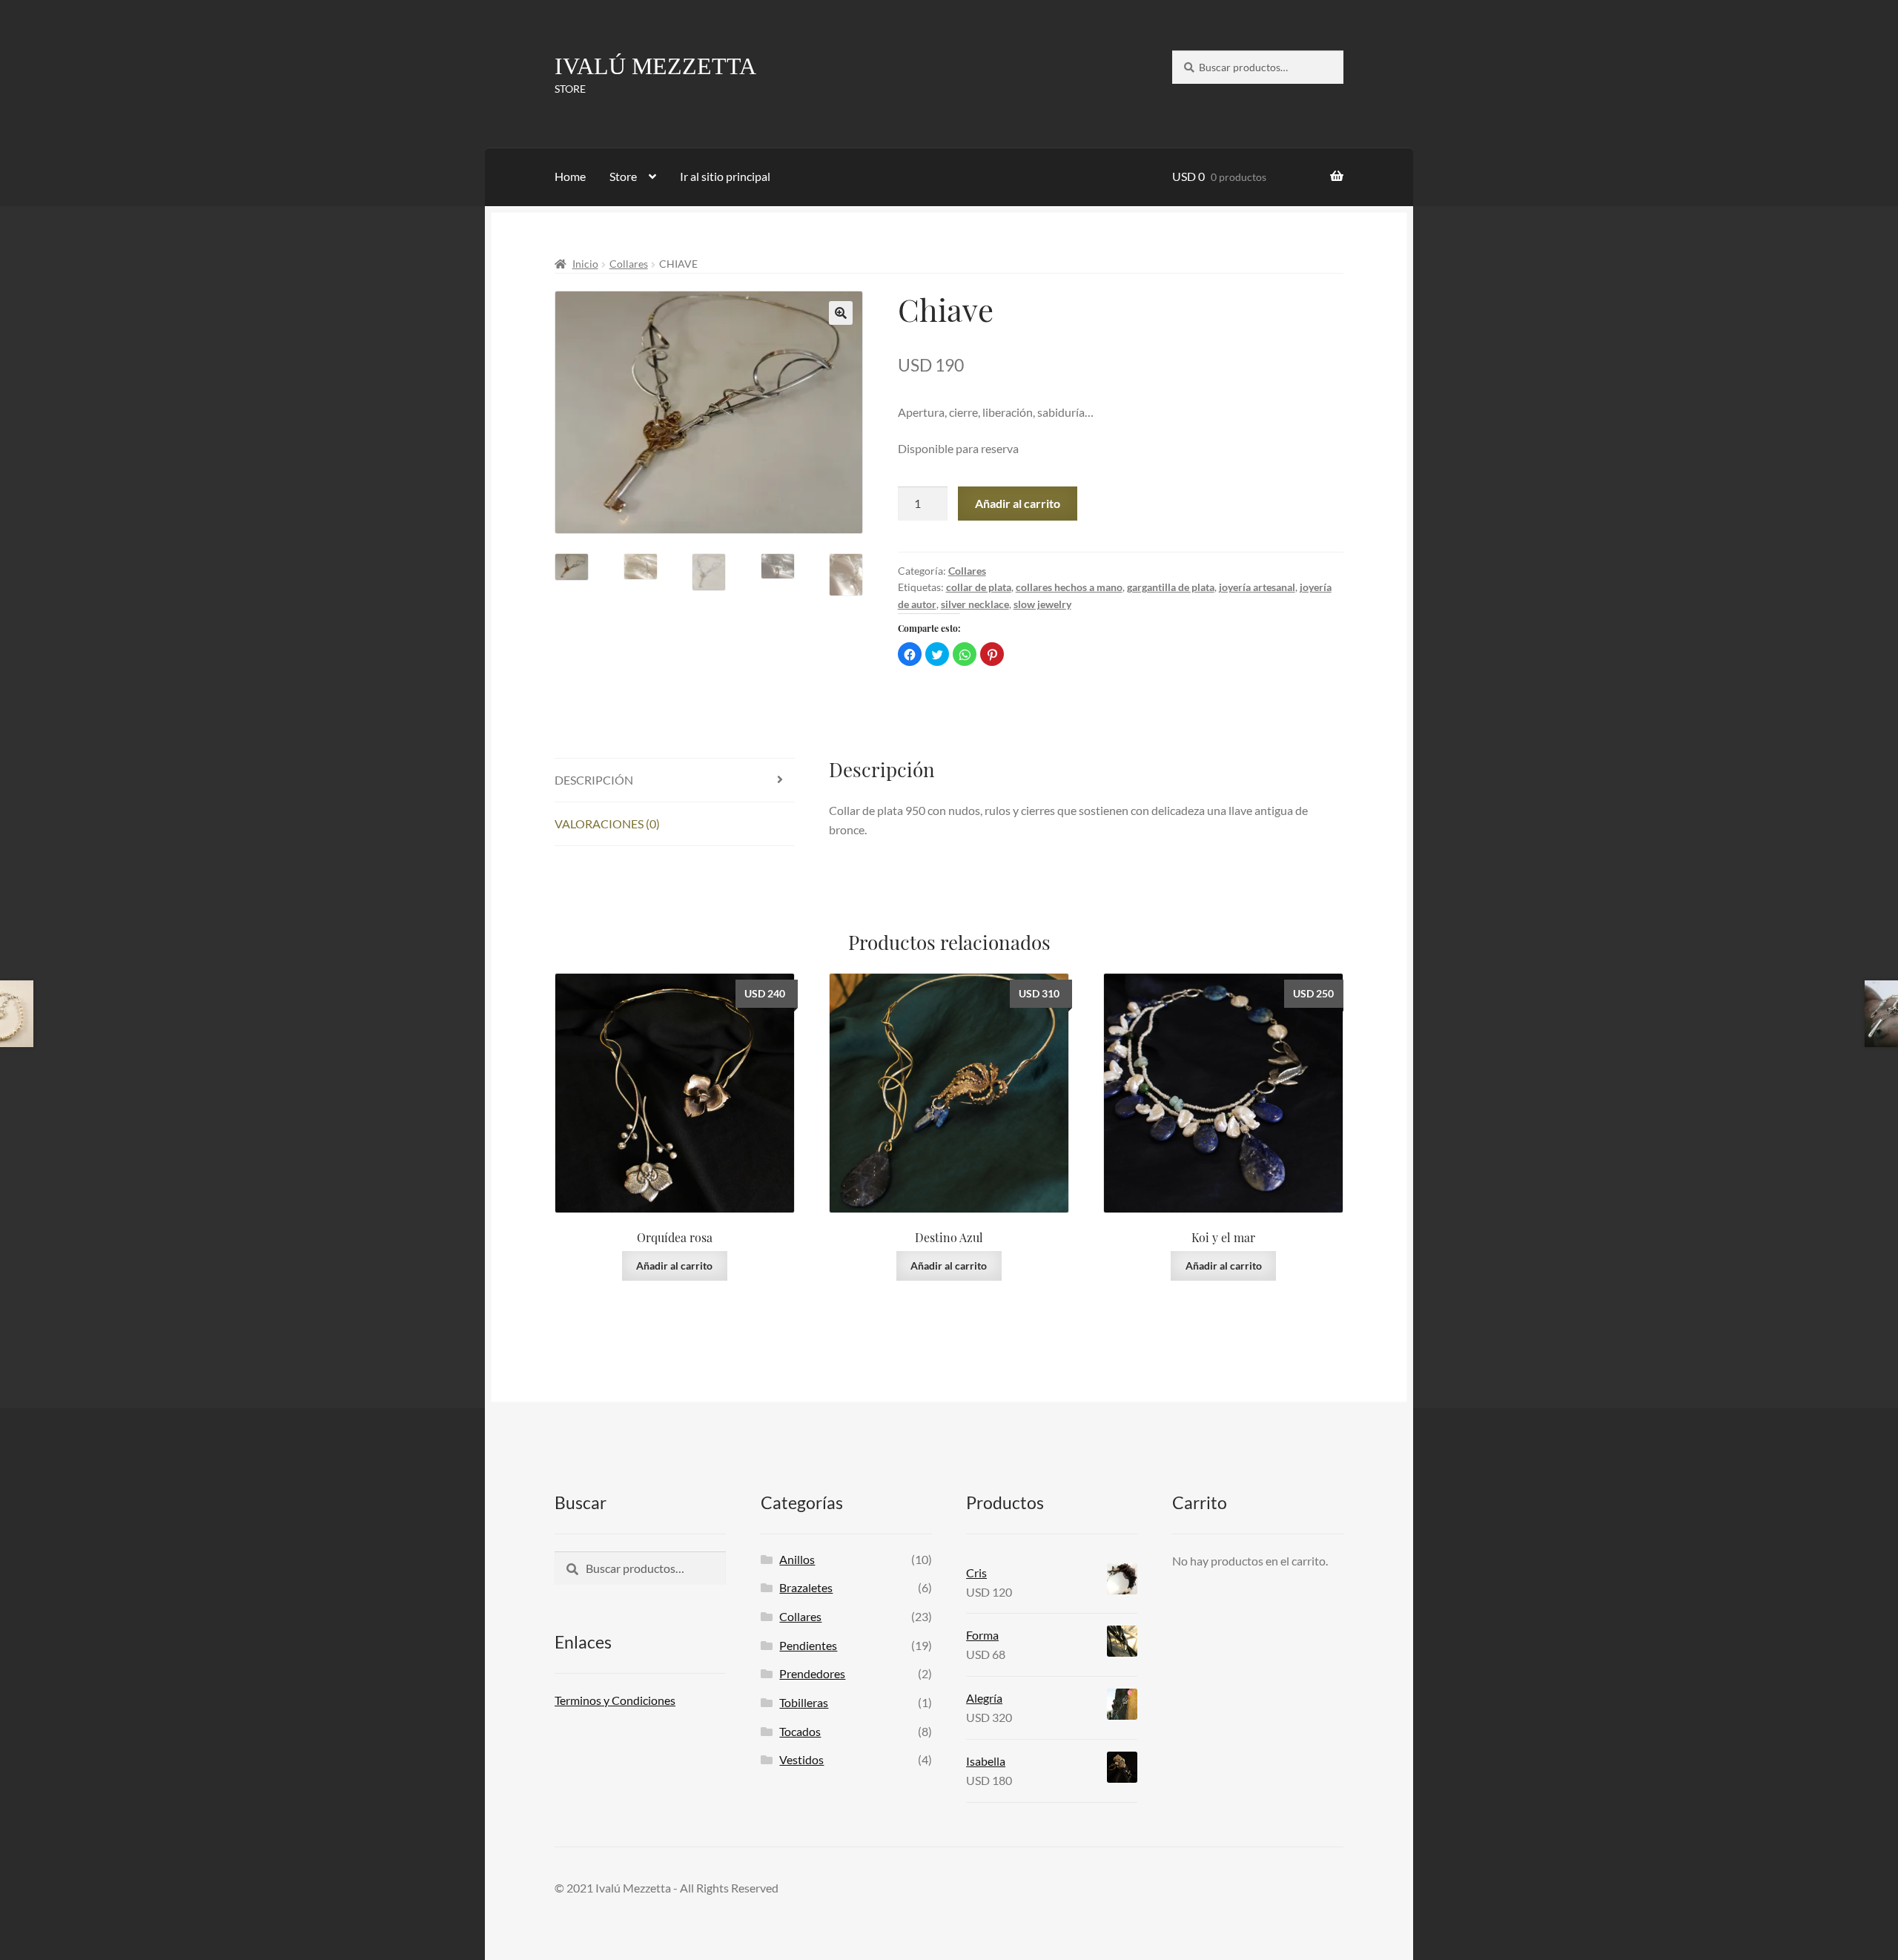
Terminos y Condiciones (615, 1700)
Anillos (797, 1559)
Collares (629, 264)
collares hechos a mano (1069, 587)
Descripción (594, 780)
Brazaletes (806, 1587)
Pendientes (808, 1645)
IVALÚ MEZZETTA (655, 66)
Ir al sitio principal (725, 176)
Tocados (800, 1731)
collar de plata (979, 587)
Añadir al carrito (1018, 503)
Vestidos (801, 1759)
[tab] (675, 781)
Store (623, 176)
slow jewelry (1042, 604)
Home (570, 176)
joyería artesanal (1257, 587)
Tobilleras (804, 1702)
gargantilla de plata (1171, 587)
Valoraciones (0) (607, 824)
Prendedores (812, 1673)
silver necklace (975, 604)
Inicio (585, 264)
